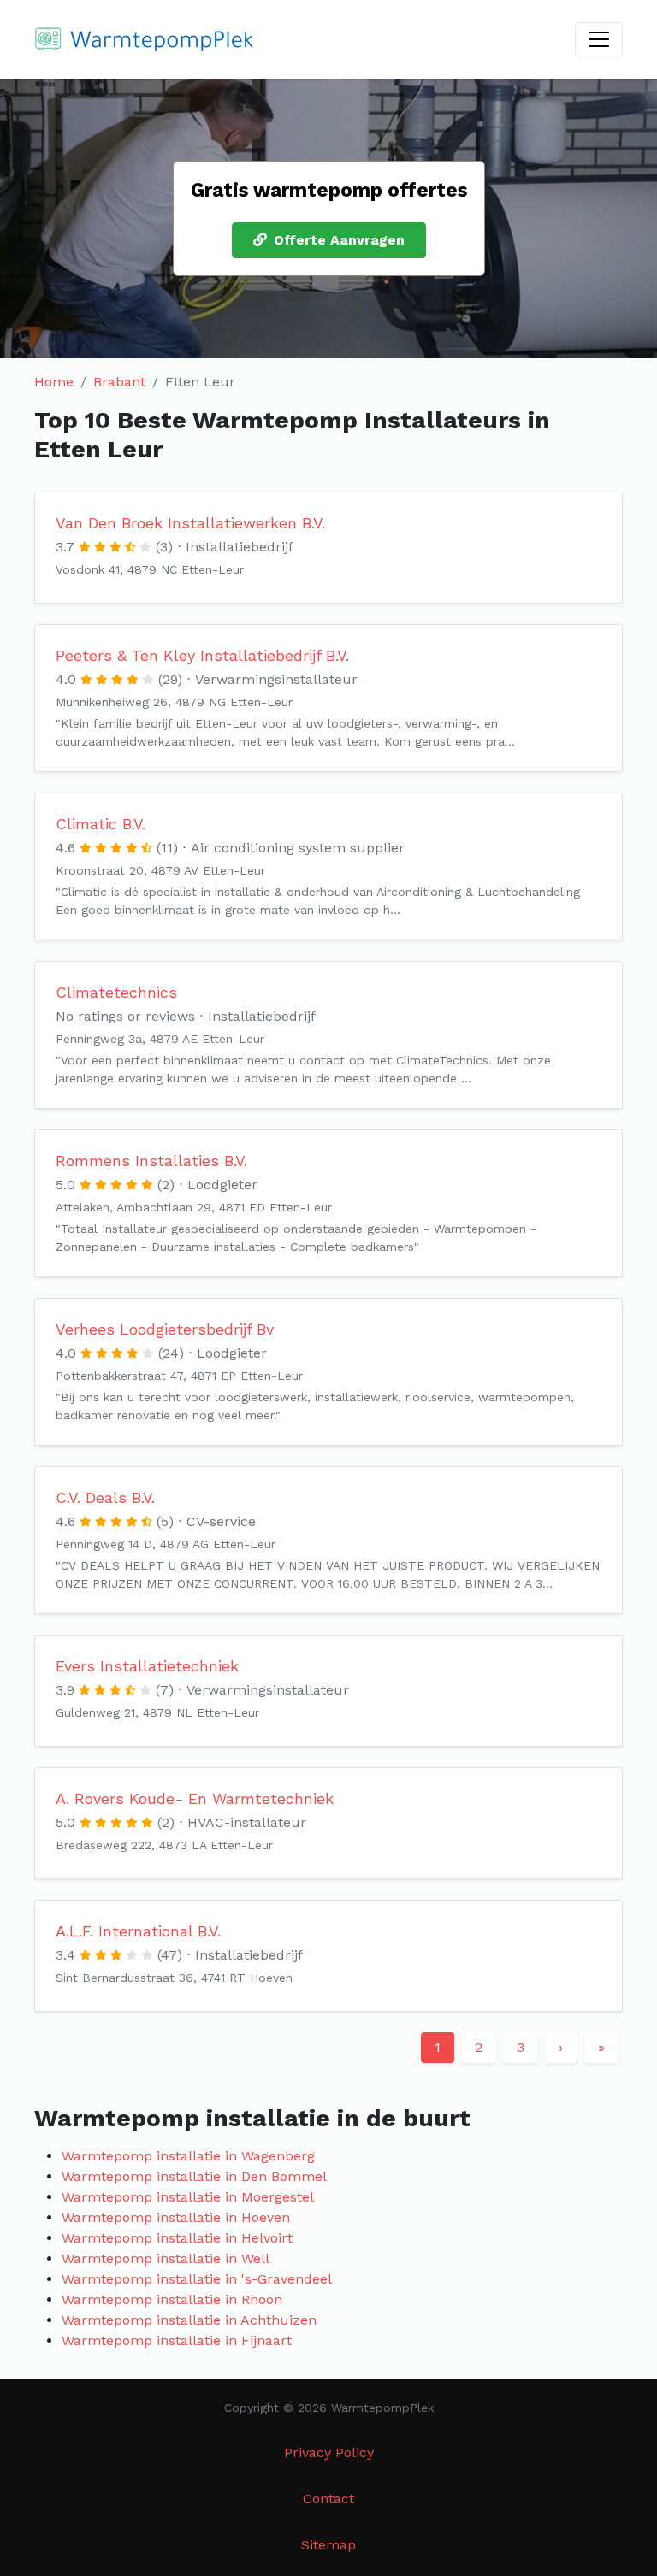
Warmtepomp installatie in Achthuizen (189, 2320)
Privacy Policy (329, 2452)
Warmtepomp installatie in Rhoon (172, 2299)
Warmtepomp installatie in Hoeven (176, 2217)
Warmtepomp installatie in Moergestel (188, 2197)
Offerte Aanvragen (339, 240)
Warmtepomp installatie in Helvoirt (177, 2238)
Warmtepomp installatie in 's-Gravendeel (197, 2279)
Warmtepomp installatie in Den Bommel (194, 2176)
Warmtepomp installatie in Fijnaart (177, 2340)
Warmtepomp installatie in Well (166, 2258)
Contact (328, 2499)
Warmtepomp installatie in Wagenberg (188, 2156)
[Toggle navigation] (599, 39)
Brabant (119, 382)
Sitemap (328, 2545)
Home (54, 382)
